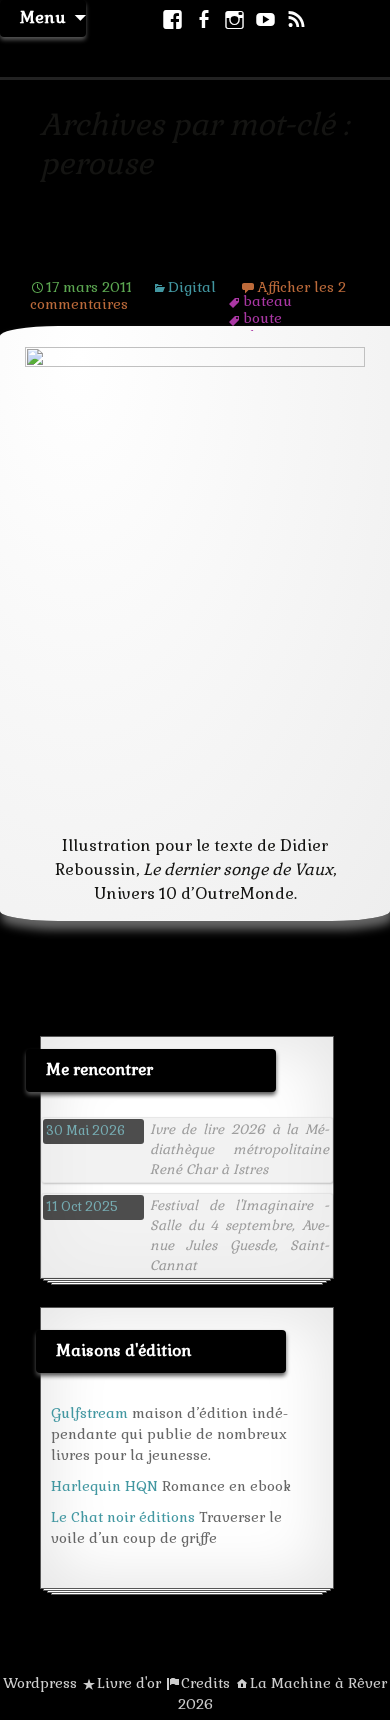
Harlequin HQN (104, 1486)
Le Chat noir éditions (123, 1517)
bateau (267, 301)
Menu (43, 17)
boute (262, 318)
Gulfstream (89, 1413)
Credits (205, 1683)
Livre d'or (129, 1683)
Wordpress (40, 1683)
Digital (192, 287)
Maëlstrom (87, 256)
